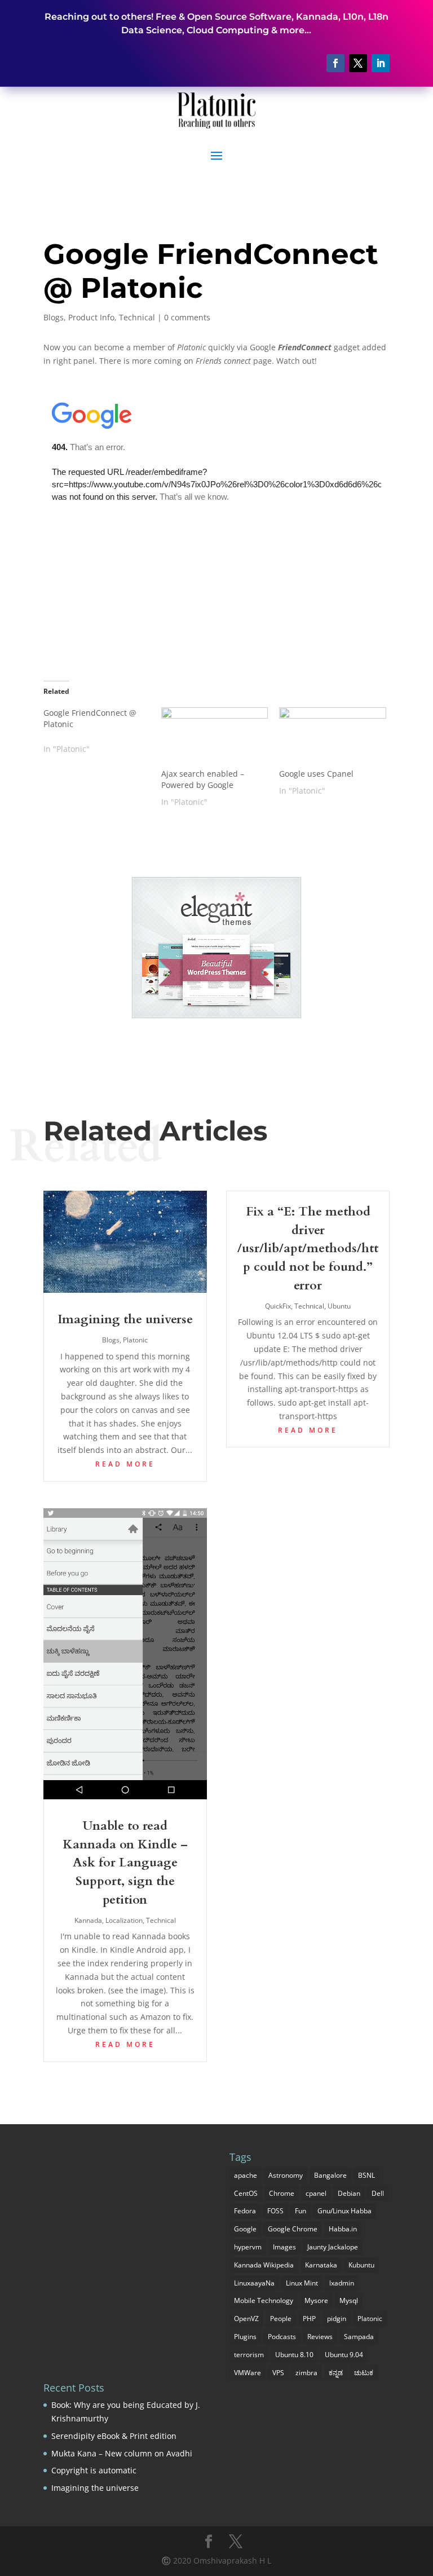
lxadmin (342, 2283)
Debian (349, 2193)
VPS (278, 2373)
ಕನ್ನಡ (336, 2373)
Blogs (54, 317)
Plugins (245, 2337)
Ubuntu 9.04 (344, 2355)
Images (284, 2247)
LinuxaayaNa (254, 2283)
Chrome (282, 2193)
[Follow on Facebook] (335, 63)
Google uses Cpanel (316, 774)
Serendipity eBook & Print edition (114, 2436)
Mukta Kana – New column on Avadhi (122, 2453)
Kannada (88, 1920)
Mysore (316, 2300)
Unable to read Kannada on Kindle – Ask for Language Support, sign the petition (125, 1863)
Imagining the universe (125, 1319)
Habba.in (343, 2229)
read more (125, 1464)
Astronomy (286, 2175)
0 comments (187, 317)
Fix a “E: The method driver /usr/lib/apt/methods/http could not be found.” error (308, 1249)
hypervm (248, 2247)
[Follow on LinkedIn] (381, 63)
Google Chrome (293, 2229)
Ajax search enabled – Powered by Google (203, 779)
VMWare (248, 2373)
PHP (309, 2319)
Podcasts (282, 2337)
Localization (124, 1920)
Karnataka (321, 2265)
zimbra (306, 2373)
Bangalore (330, 2175)
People (281, 2319)
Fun (301, 2211)
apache (246, 2175)
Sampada (359, 2337)
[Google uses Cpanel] (332, 738)
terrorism (249, 2355)
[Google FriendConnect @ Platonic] (102, 731)
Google (245, 2229)
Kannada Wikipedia (264, 2265)
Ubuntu (339, 1306)
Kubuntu (361, 2265)
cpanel (316, 2193)
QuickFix (278, 1306)
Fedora (245, 2211)
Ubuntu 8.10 (294, 2355)
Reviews (320, 2337)
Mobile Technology (264, 2300)
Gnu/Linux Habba (344, 2211)
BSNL (366, 2175)
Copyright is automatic (94, 2470)
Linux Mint (302, 2283)
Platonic (135, 1340)
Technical (137, 317)
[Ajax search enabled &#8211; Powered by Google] (215, 738)
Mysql (349, 2300)
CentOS (246, 2193)
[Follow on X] (358, 63)
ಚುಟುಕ (364, 2373)
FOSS (275, 2211)
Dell (378, 2193)
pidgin (337, 2319)
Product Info (91, 317)
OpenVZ (246, 2319)
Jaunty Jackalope (333, 2247)
